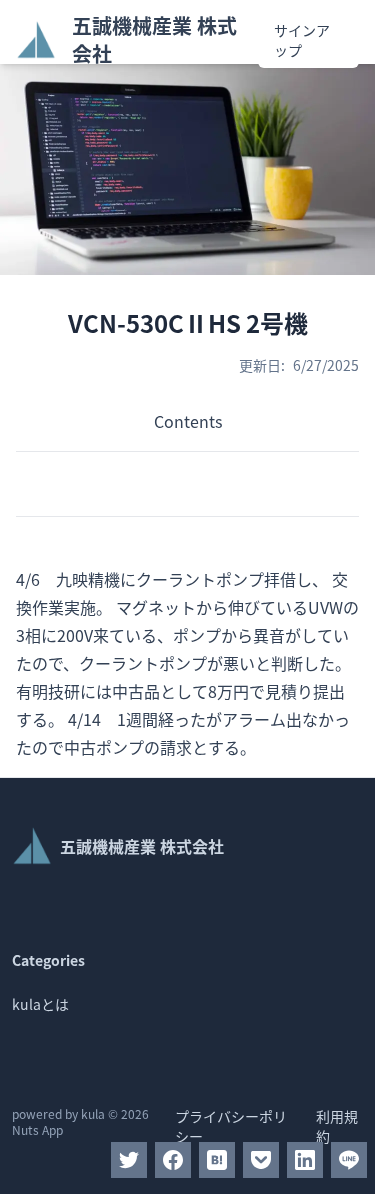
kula (93, 1113)
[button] (129, 1160)
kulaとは (40, 1004)
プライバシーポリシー (231, 1126)
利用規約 (337, 1126)
